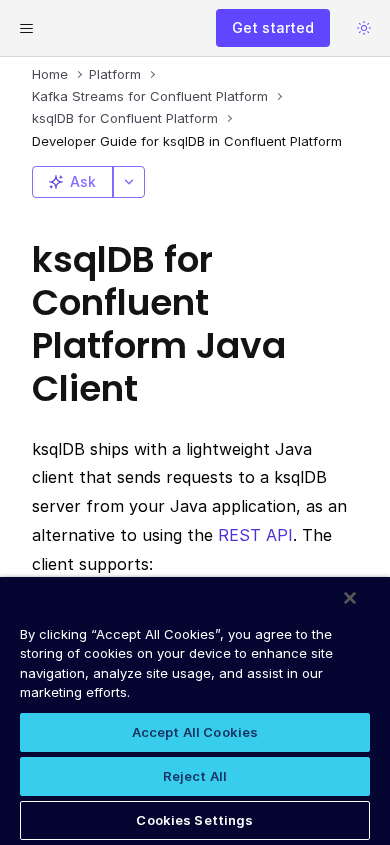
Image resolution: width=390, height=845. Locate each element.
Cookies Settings (194, 820)
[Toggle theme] (364, 28)
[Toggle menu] (26, 28)
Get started (273, 27)
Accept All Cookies (195, 732)
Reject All (195, 776)
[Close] (350, 598)
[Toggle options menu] (129, 182)
